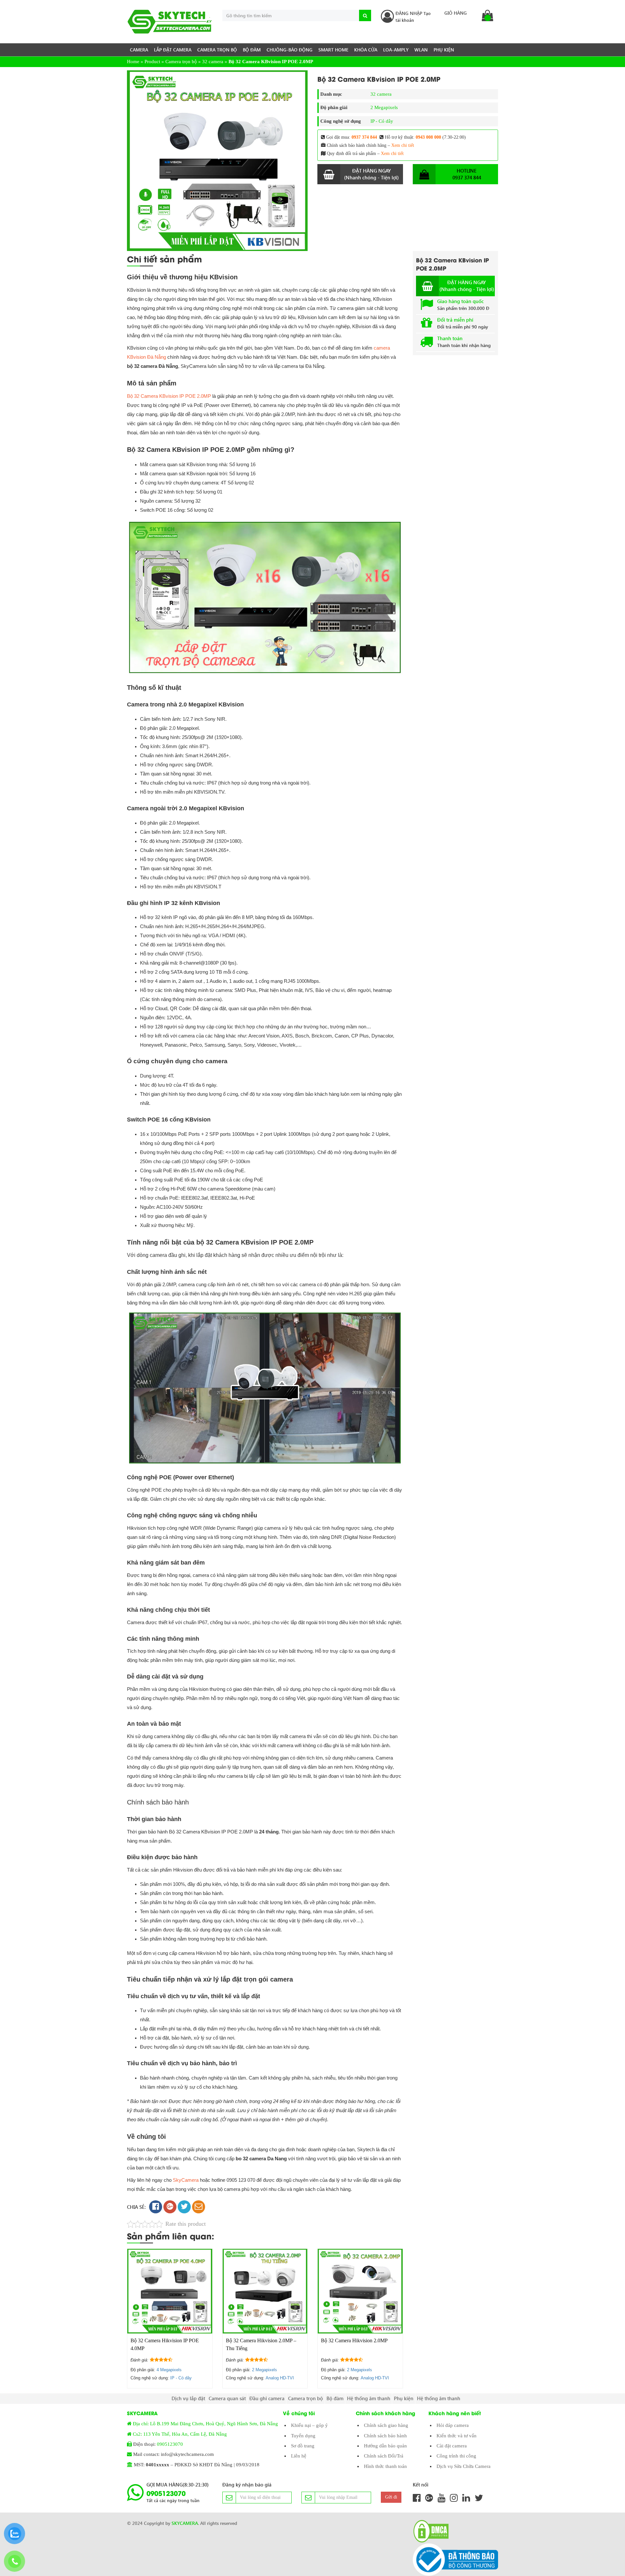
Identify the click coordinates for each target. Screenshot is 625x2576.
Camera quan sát (227, 2398)
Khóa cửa (366, 50)
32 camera (213, 62)
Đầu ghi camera (267, 2398)
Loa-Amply (396, 50)
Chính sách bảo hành (385, 2436)
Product (152, 62)
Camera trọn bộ (217, 50)
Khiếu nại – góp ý (309, 2425)
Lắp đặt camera (173, 50)
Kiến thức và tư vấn (457, 2436)
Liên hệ (299, 2456)
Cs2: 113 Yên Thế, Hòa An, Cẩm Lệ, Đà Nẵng (180, 2434)
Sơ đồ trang (303, 2446)
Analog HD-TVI (280, 2378)
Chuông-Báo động (290, 50)
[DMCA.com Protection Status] (429, 2531)
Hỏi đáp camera (453, 2425)
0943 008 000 (428, 137)
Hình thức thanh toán (385, 2466)
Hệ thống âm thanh (369, 2398)
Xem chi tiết (403, 145)
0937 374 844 (364, 137)
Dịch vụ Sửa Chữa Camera (464, 2466)
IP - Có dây (382, 121)
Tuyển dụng (303, 2436)
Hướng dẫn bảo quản (385, 2446)
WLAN (421, 50)
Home (133, 62)
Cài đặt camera (452, 2446)
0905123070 (170, 2444)
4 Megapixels (169, 2370)
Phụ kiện (444, 50)
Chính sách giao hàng (386, 2425)
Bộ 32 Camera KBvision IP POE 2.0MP (169, 396)
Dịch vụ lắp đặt (188, 2398)
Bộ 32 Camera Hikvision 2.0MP (354, 2340)
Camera (139, 50)
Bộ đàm (252, 50)
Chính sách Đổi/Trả (384, 2456)
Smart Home (333, 50)
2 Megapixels (384, 107)
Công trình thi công (456, 2456)
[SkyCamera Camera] (170, 22)
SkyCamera (186, 2180)
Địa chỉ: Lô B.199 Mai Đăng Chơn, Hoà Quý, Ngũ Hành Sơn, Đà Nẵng (205, 2424)
